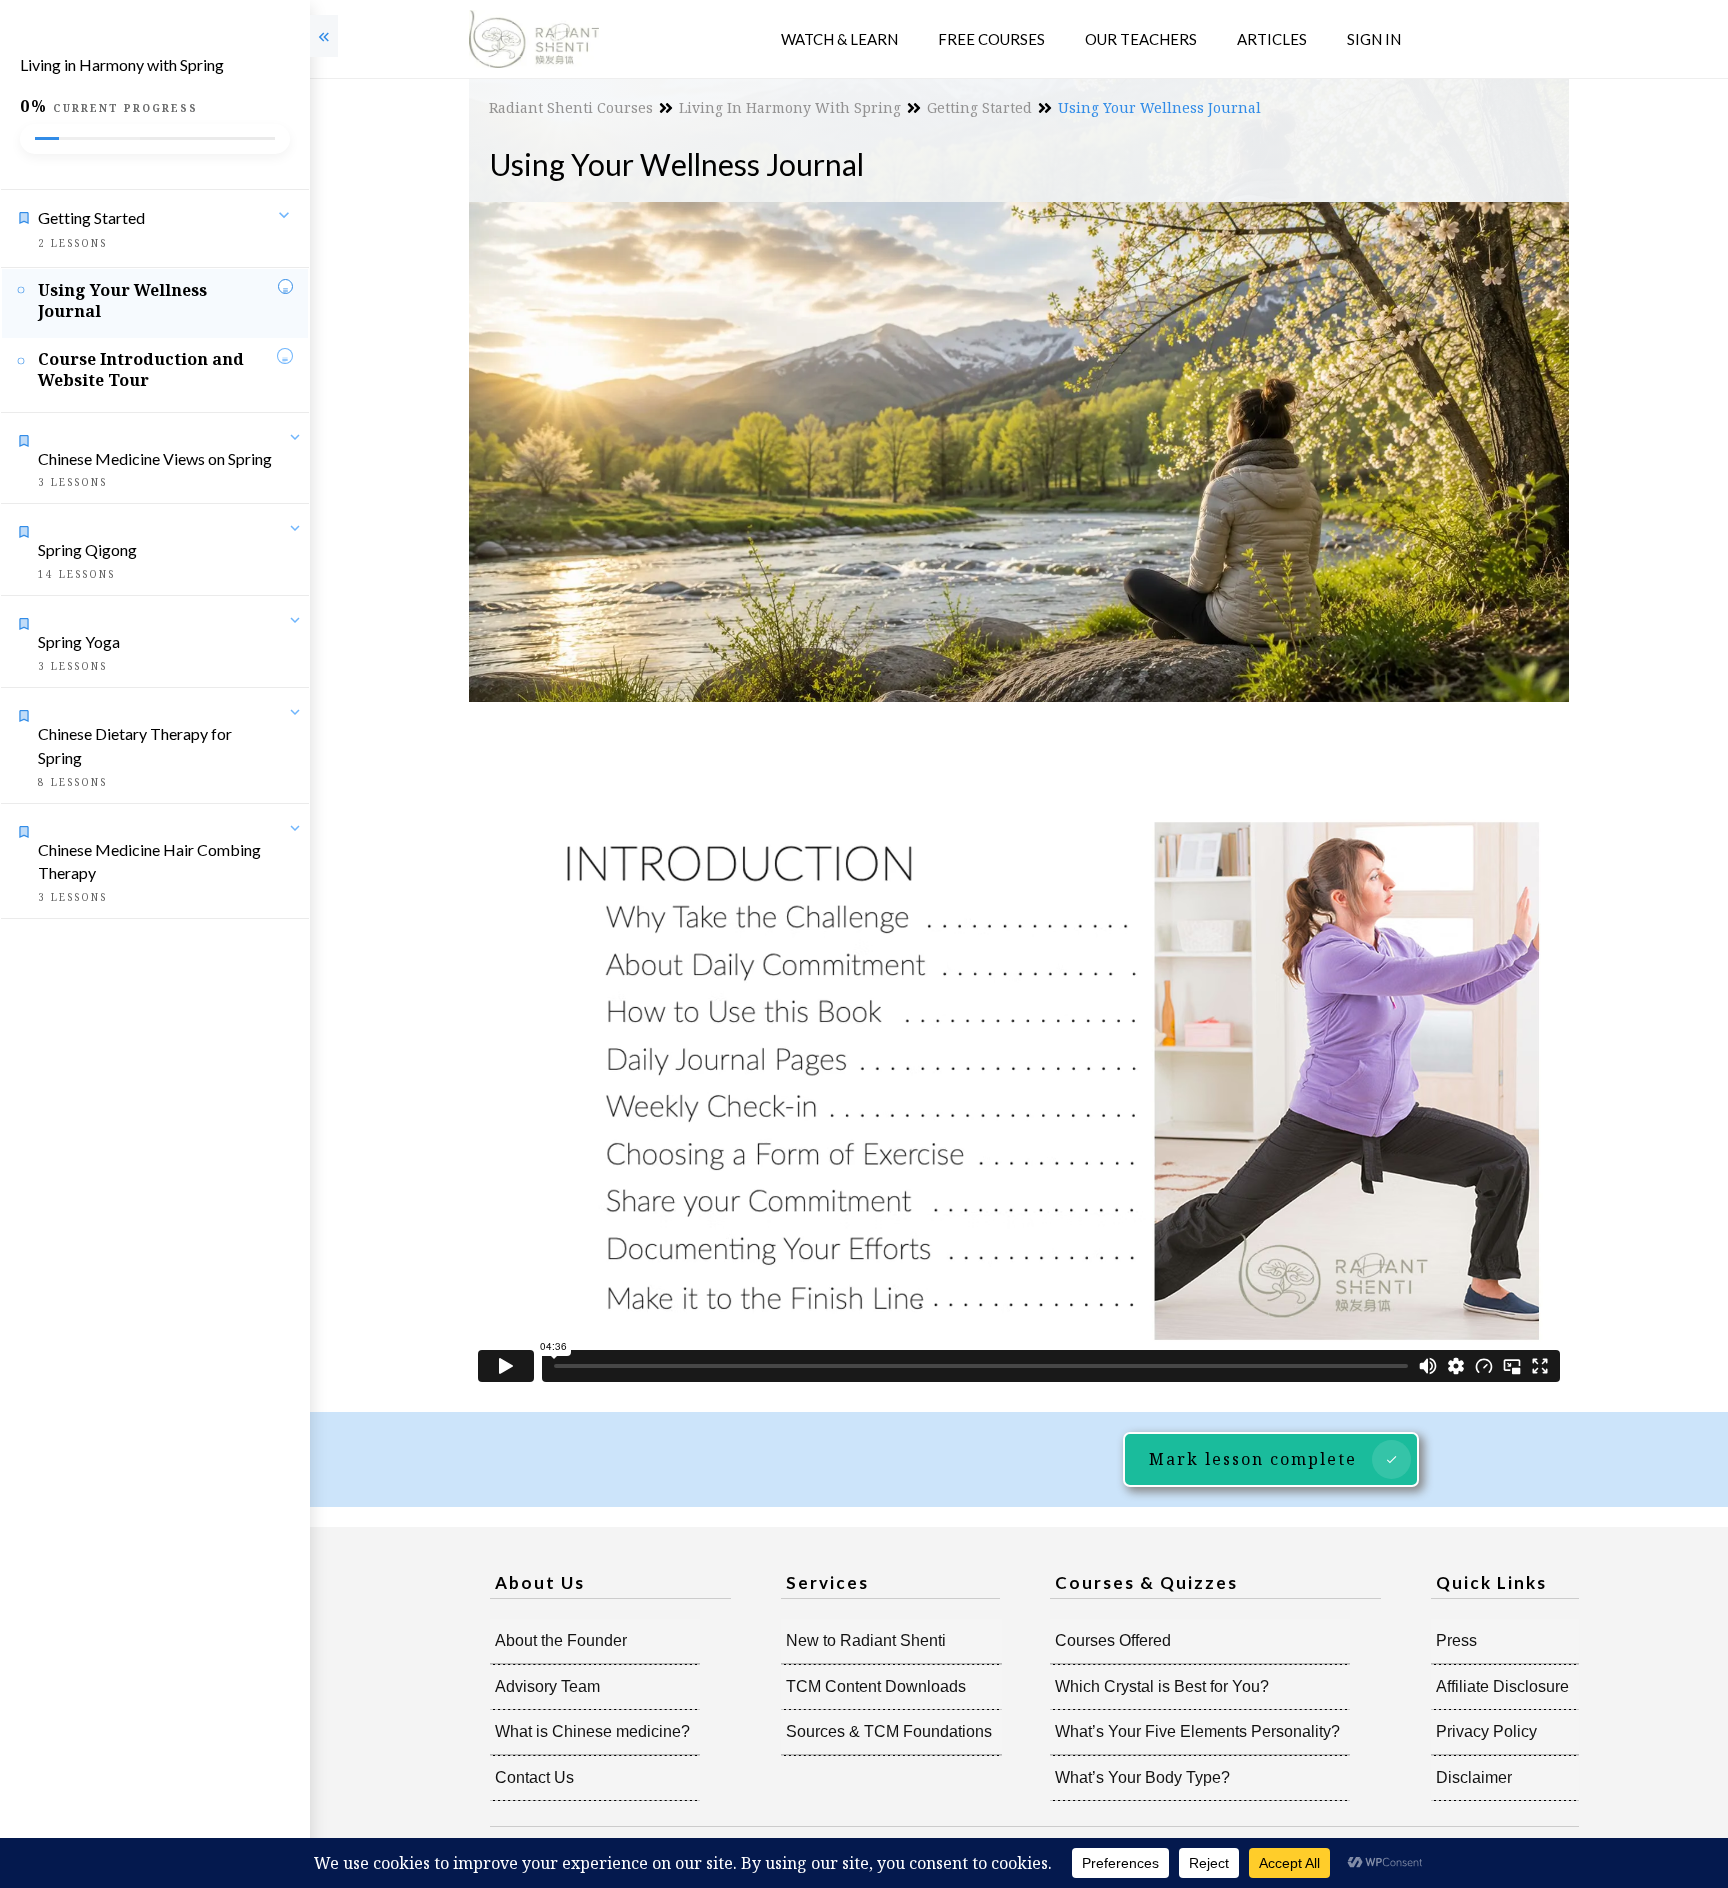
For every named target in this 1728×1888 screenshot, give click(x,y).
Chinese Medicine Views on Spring (155, 458)
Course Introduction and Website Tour (141, 369)
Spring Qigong (87, 549)
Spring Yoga (79, 641)
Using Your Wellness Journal (122, 300)
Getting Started (91, 217)
